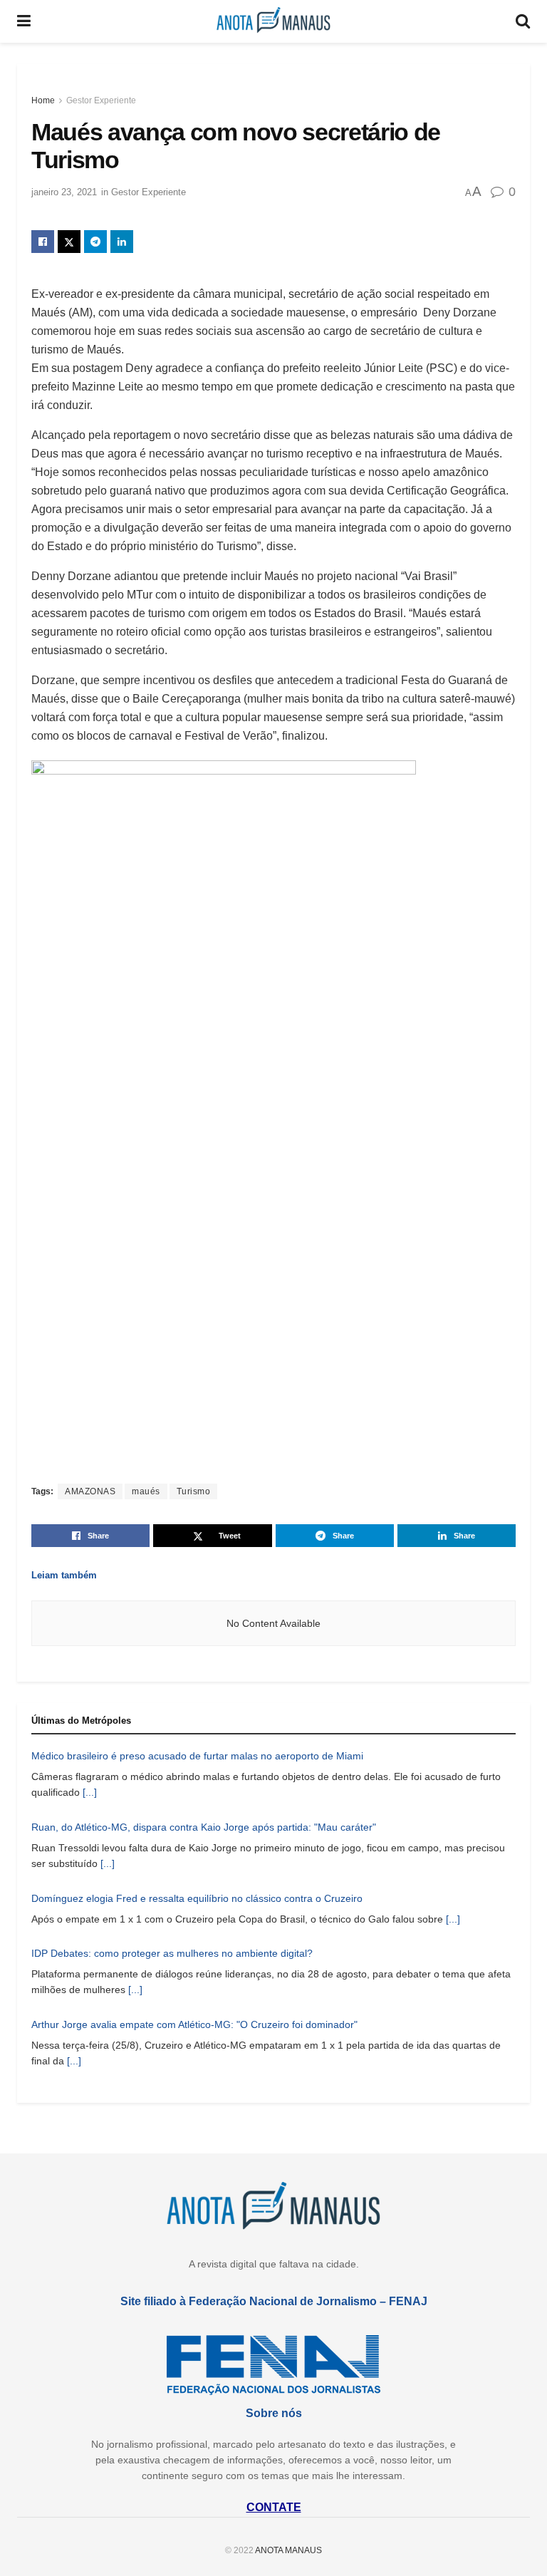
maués (146, 1491)
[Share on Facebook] (43, 242)
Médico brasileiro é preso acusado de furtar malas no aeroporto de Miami (197, 1756)
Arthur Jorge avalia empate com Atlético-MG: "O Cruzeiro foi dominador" (194, 2024)
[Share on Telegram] (95, 242)
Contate (274, 2507)
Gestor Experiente (101, 100)
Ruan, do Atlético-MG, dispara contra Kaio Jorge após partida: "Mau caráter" (204, 1827)
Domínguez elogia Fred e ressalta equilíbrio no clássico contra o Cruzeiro (197, 1898)
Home (43, 100)
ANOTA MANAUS (288, 2550)
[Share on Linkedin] (122, 242)
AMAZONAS (90, 1491)
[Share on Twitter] (69, 242)
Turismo (194, 1491)
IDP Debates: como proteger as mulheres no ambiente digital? (172, 1953)
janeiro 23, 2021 (64, 192)
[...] (90, 1792)
